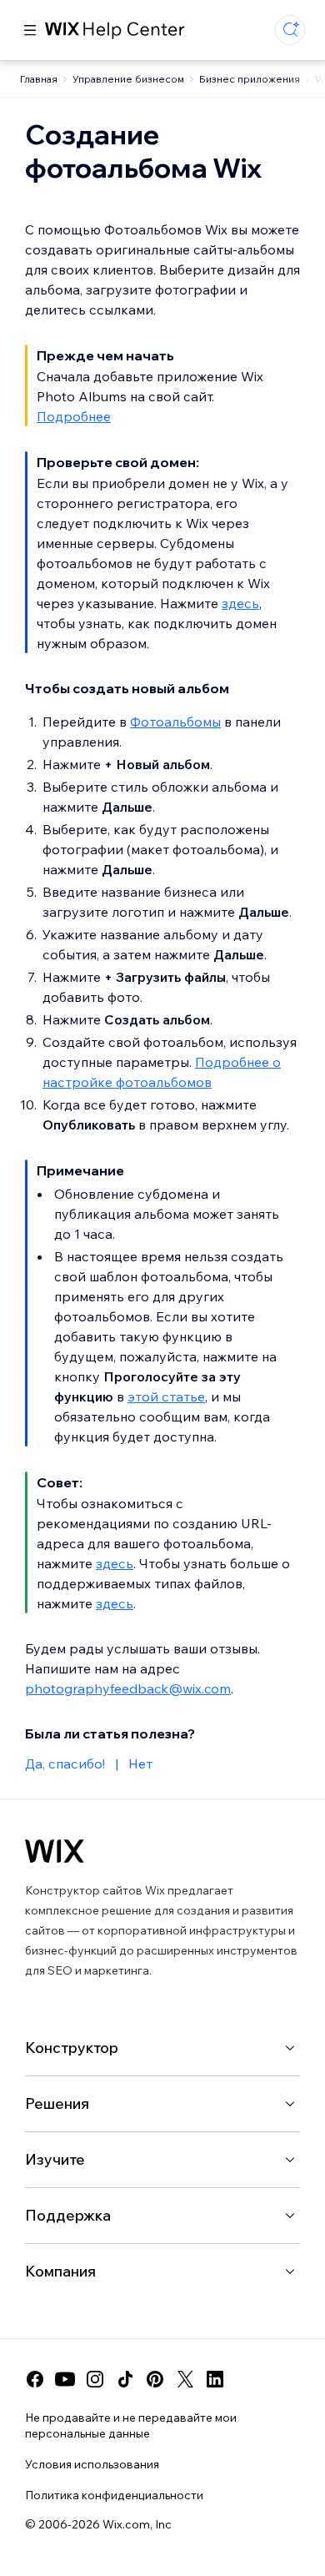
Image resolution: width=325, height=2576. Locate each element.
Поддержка (68, 2215)
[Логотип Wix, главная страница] (55, 1851)
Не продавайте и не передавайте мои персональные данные (131, 2425)
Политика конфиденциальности (114, 2495)
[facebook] (35, 2379)
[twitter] (185, 2379)
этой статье (166, 1396)
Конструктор (72, 2048)
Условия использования (92, 2464)
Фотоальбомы (175, 722)
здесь (240, 603)
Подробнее (74, 416)
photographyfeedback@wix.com (128, 1688)
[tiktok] (125, 2379)
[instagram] (95, 2379)
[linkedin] (215, 2379)
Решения (57, 2103)
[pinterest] (155, 2379)
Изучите (55, 2159)
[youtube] (65, 2379)
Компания (60, 2271)
